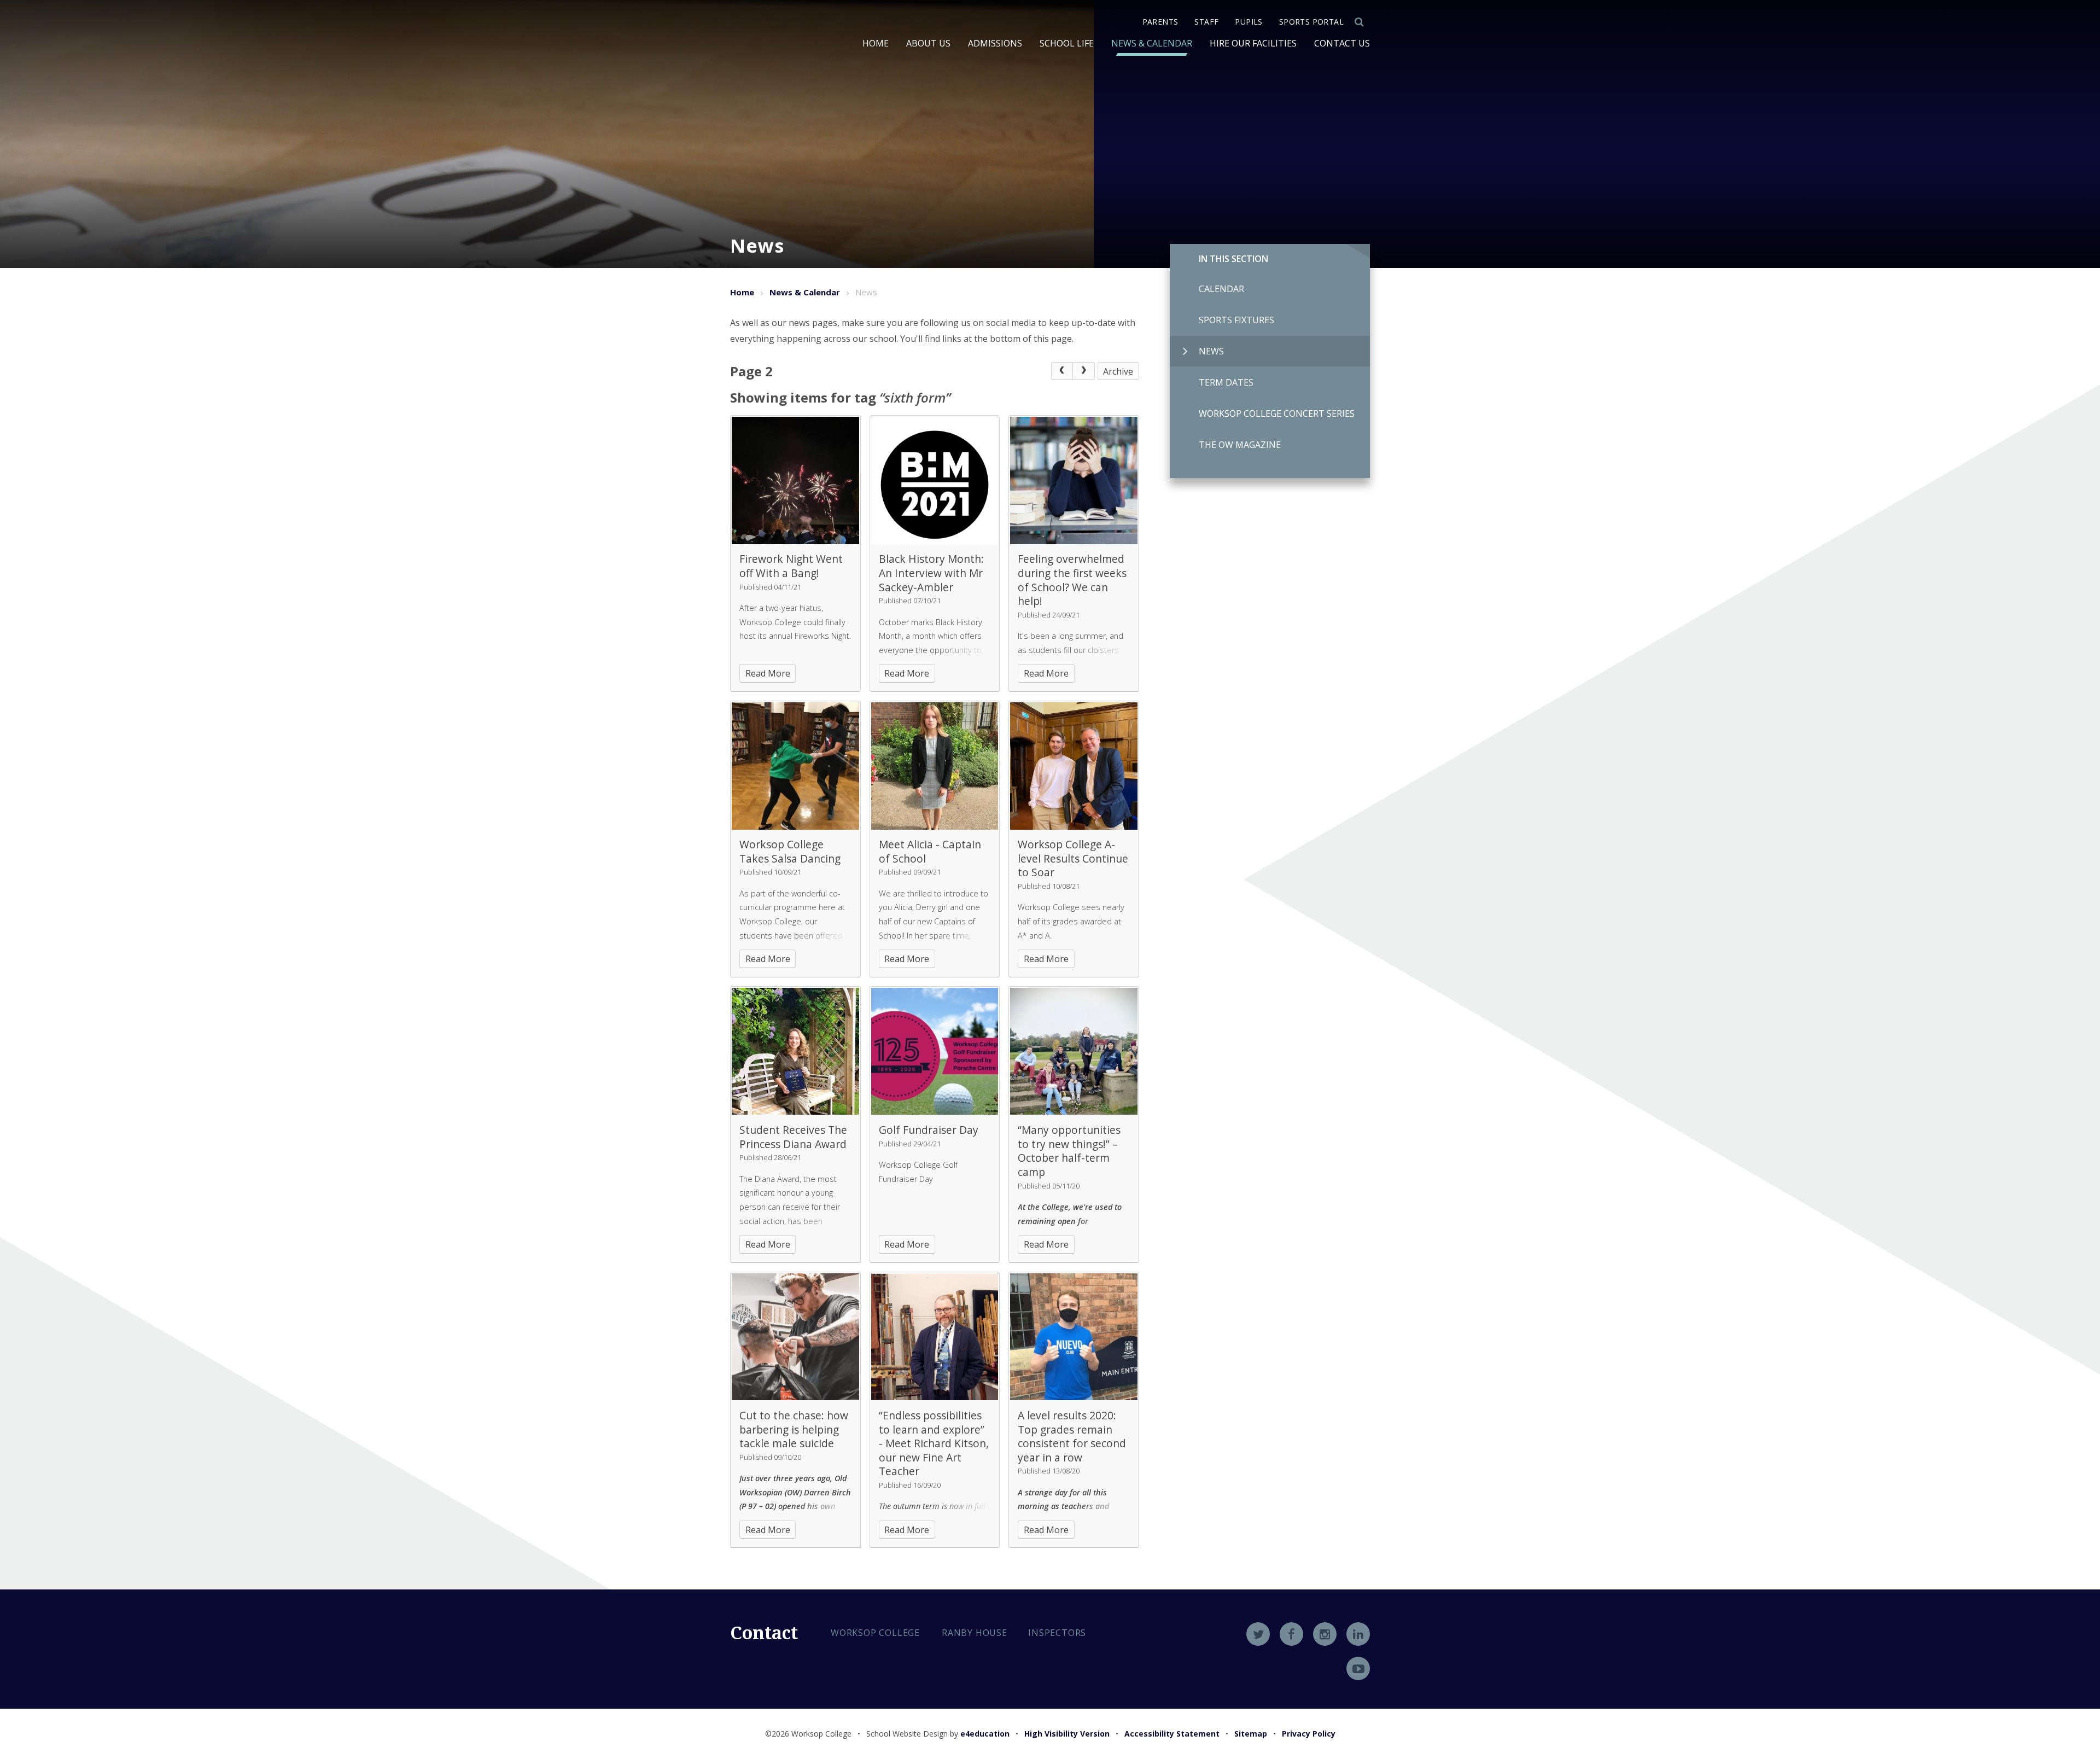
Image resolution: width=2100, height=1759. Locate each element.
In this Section (1233, 259)
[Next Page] (1084, 371)
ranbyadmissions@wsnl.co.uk (912, 1710)
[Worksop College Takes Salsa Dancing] (795, 766)
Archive (1118, 371)
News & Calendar (805, 292)
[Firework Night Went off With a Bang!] (795, 480)
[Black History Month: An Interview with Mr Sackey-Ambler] (935, 480)
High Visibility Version (1067, 1734)
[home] (769, 80)
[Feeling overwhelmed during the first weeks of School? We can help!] (1074, 480)
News (1211, 351)
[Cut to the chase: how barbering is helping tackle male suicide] (795, 1337)
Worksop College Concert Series (1277, 413)
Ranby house (975, 1633)
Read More (768, 673)
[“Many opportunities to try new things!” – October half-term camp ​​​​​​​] (1074, 1052)
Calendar (1221, 289)
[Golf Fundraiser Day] (935, 1052)
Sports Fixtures (1236, 320)
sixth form (915, 397)
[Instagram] (1325, 1634)
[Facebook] (1291, 1634)
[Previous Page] (1062, 371)
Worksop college (875, 1633)
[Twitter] (1258, 1634)
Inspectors (1057, 1633)
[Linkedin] (1358, 1634)
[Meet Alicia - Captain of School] (935, 766)
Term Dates (1226, 382)
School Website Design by (938, 1734)
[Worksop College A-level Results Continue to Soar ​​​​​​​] (1074, 766)
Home (742, 292)
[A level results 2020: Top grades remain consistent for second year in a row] (1074, 1337)
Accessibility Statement (1172, 1734)
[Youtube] (1358, 1668)
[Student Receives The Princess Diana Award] (795, 1052)
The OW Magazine (1240, 445)
